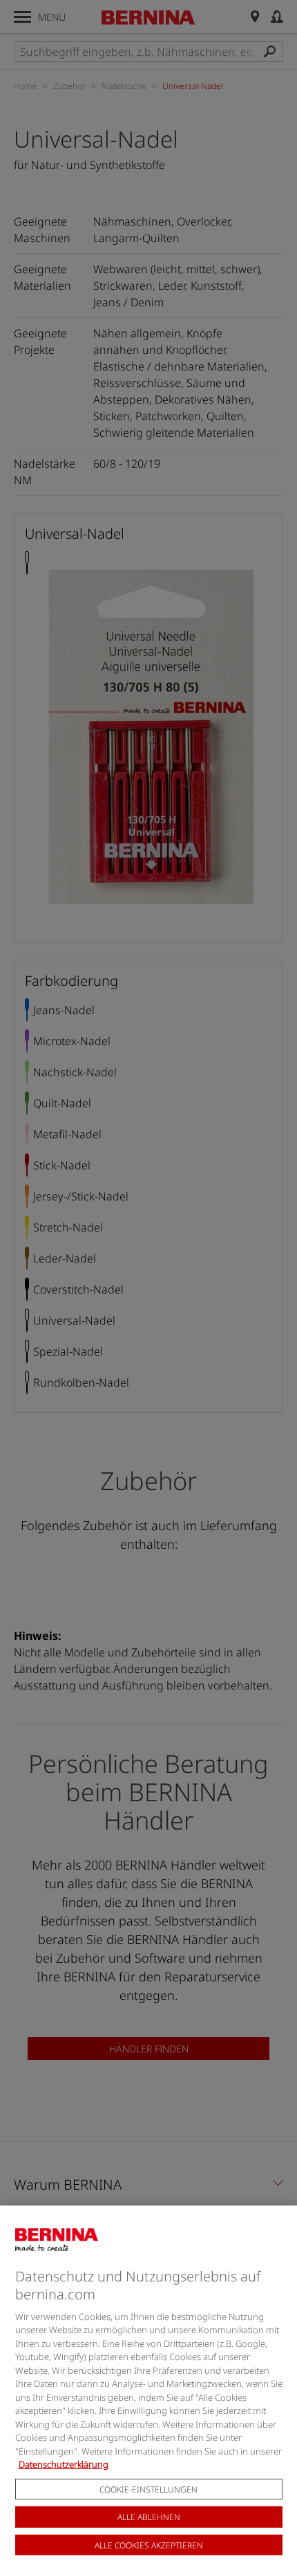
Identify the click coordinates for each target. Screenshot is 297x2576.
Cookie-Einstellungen (148, 2489)
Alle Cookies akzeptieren (149, 2545)
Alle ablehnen (149, 2517)
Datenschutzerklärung (64, 2464)
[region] (148, 2391)
